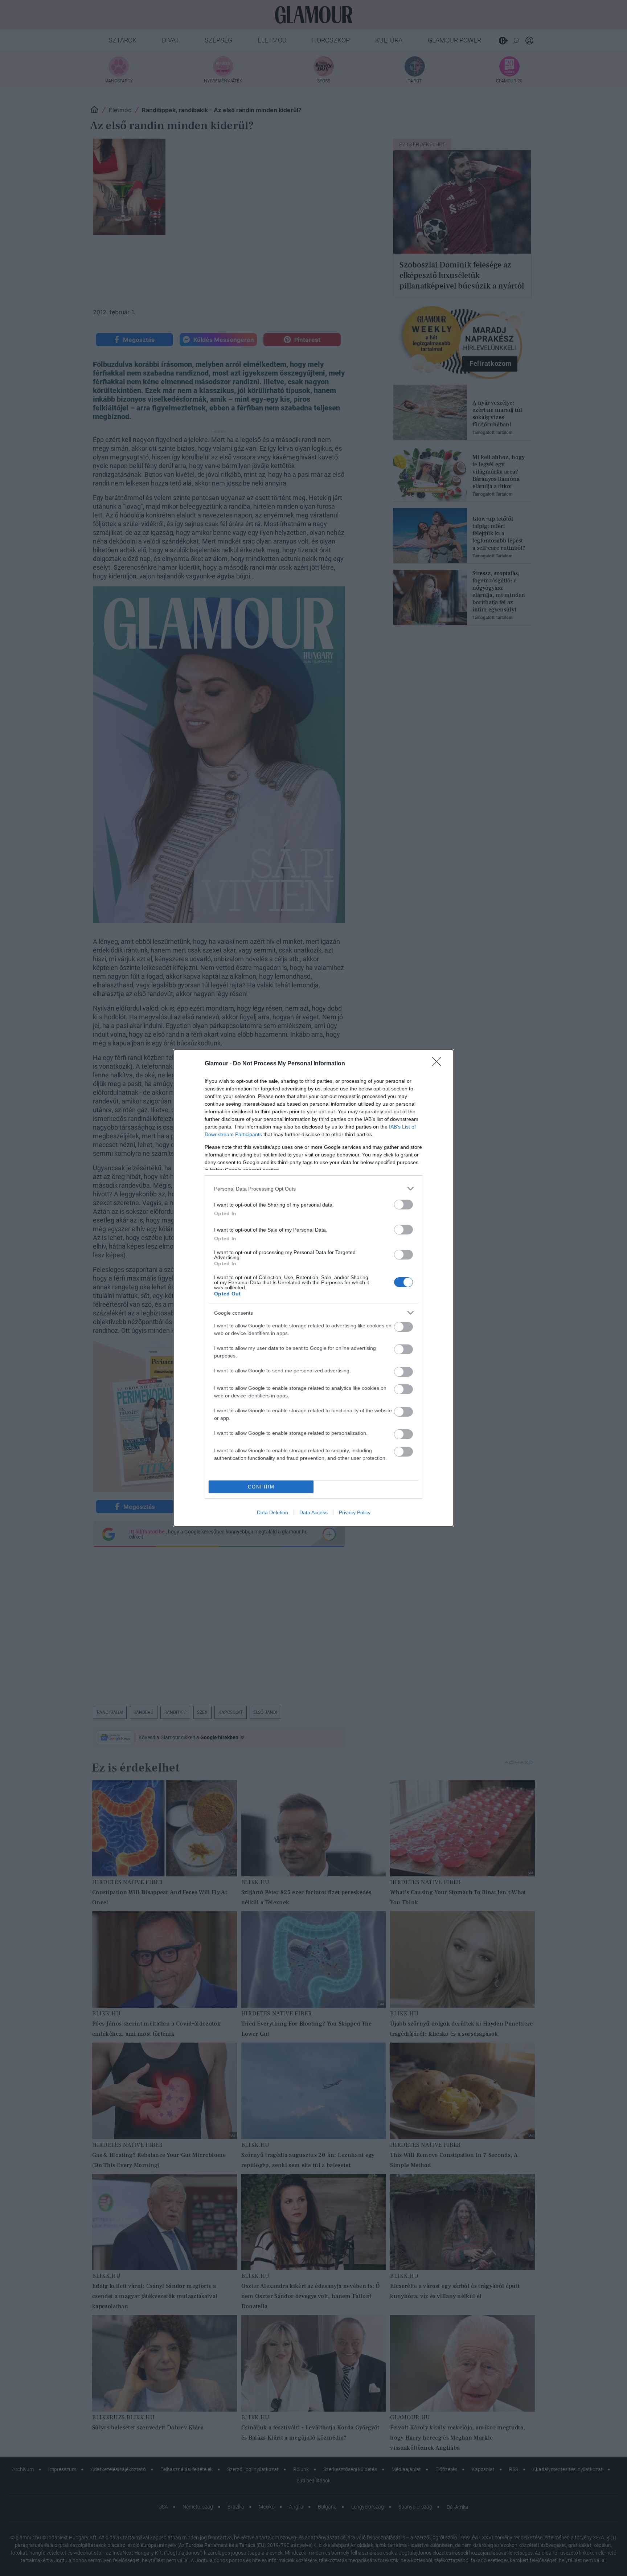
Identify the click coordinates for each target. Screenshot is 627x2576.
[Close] (439, 1064)
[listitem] (313, 1189)
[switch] (403, 1205)
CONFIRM (261, 1487)
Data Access (313, 1512)
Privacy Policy (355, 1512)
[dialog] (313, 1288)
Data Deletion (272, 1512)
